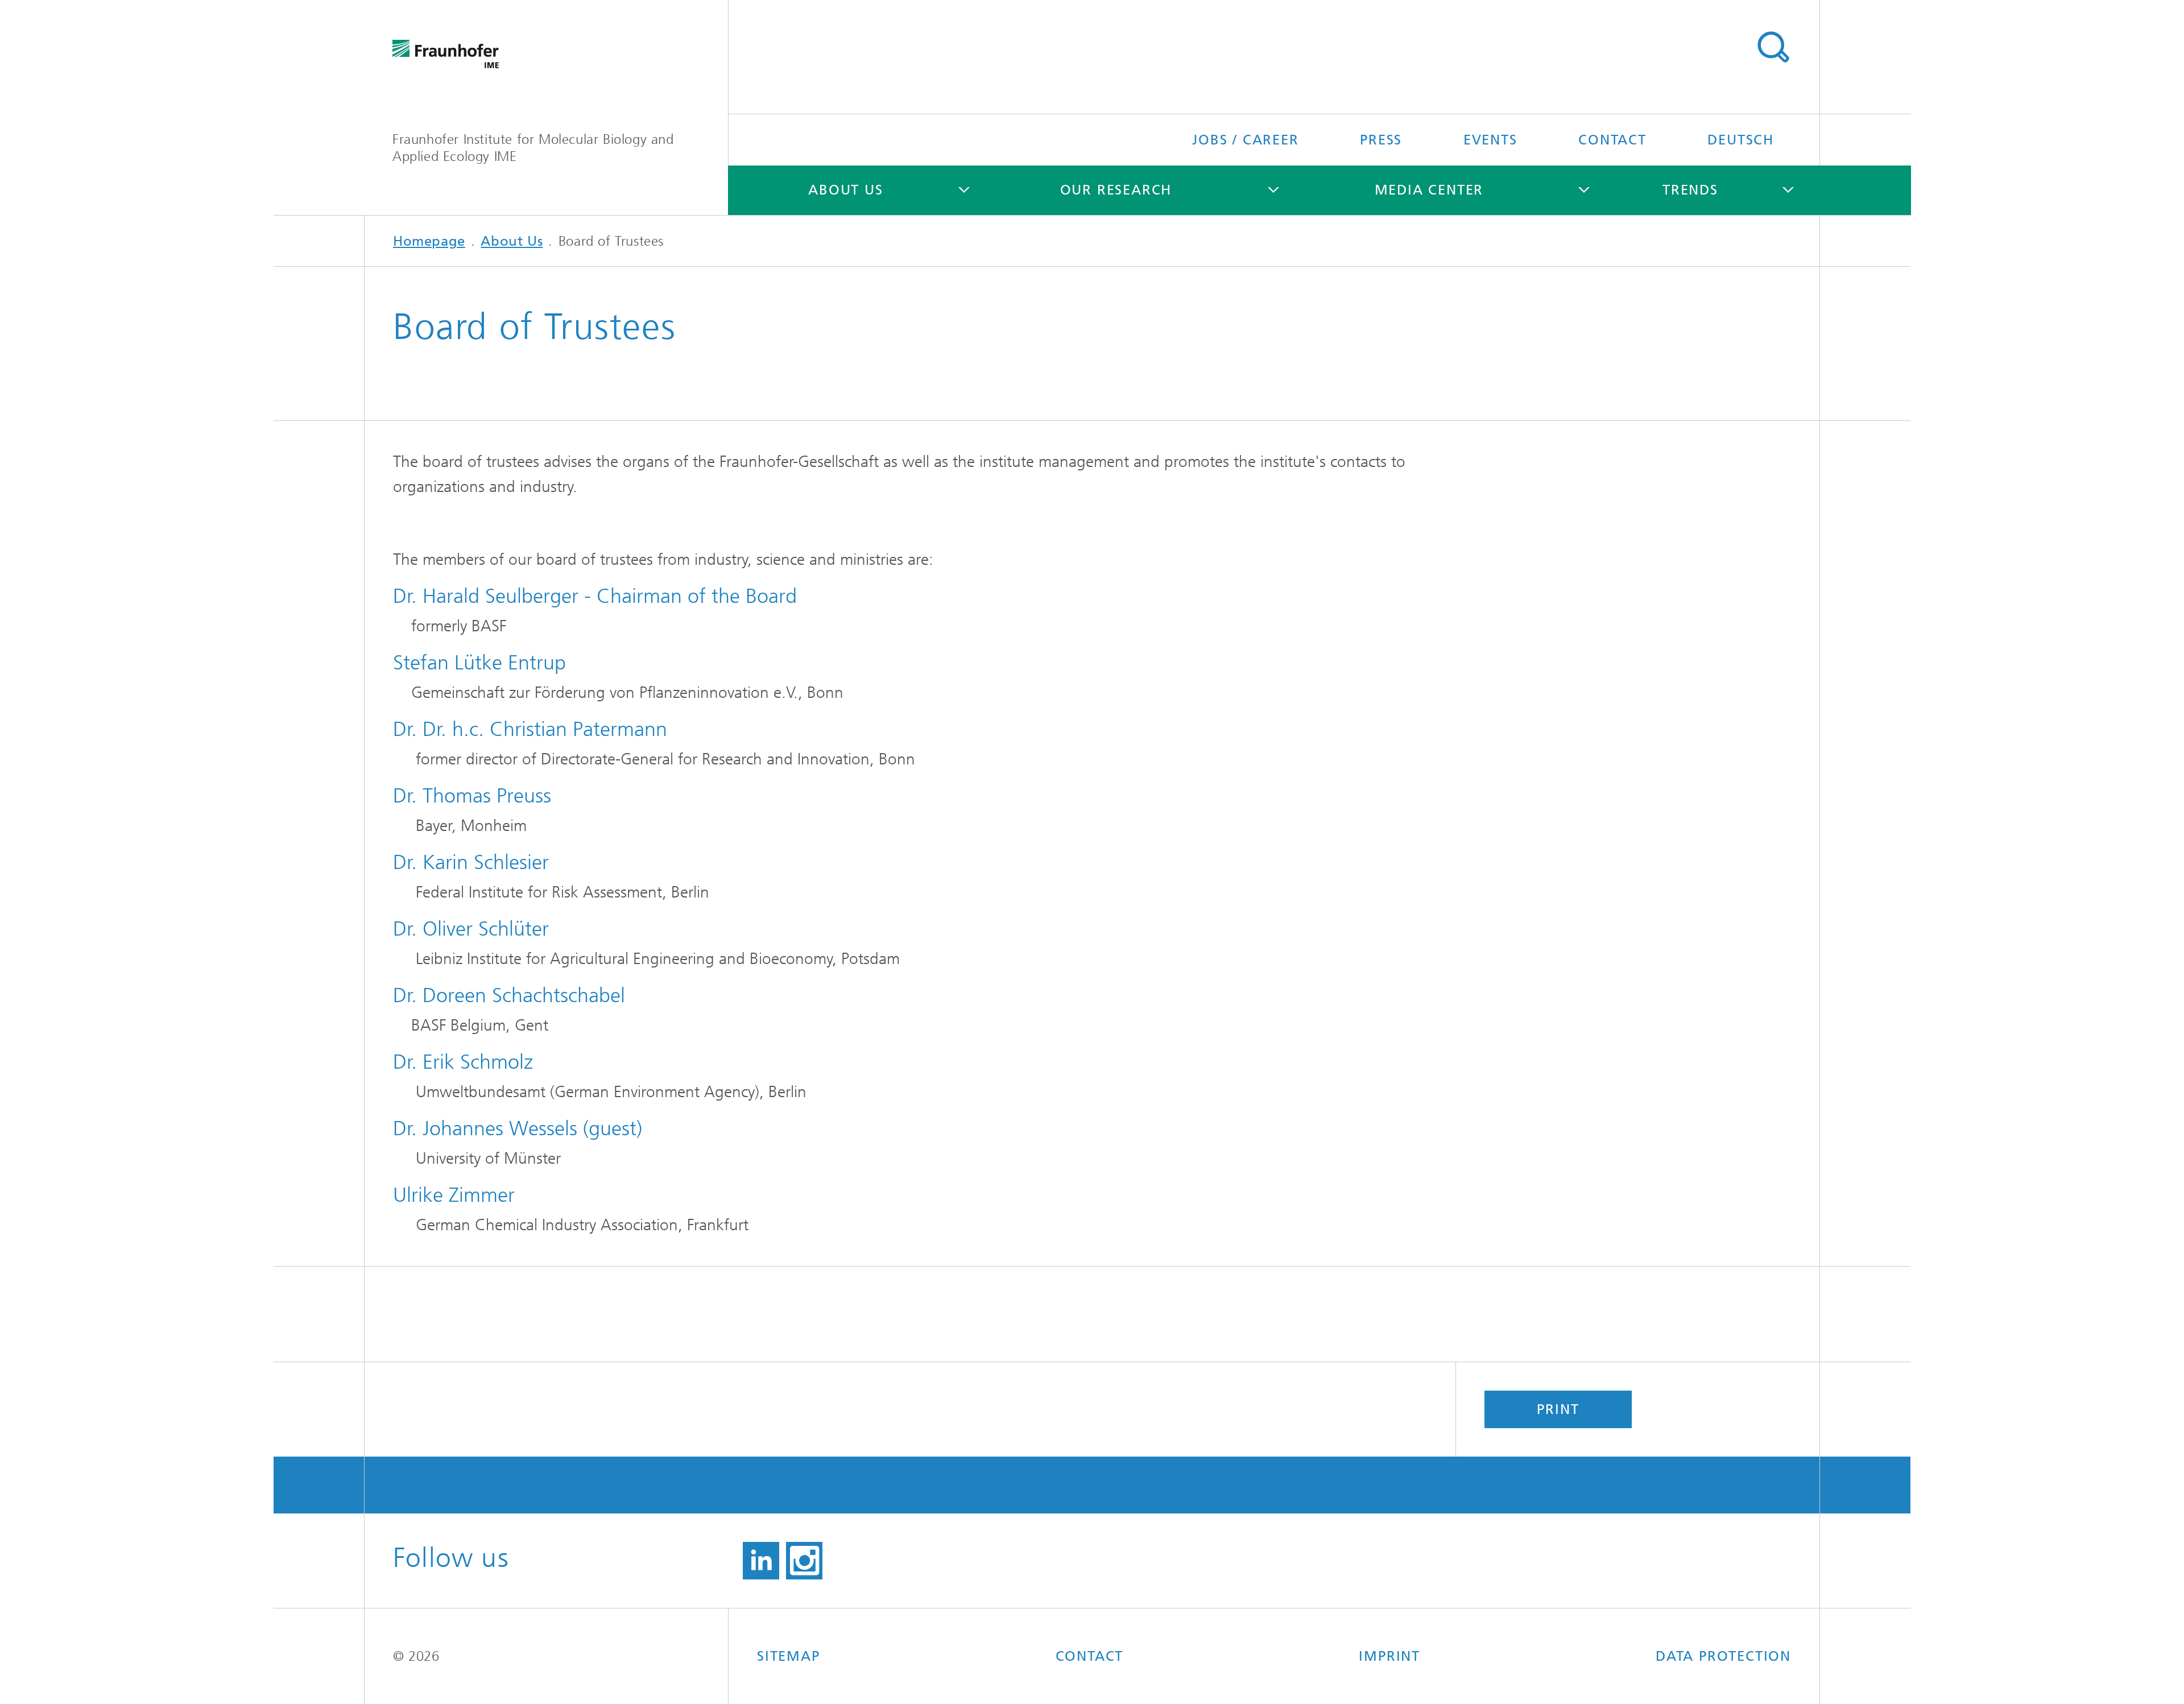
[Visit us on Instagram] (804, 1561)
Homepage (429, 241)
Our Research (1116, 190)
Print (1558, 1409)
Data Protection (1723, 1656)
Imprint (1389, 1656)
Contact (1612, 140)
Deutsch (1741, 140)
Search (1773, 47)
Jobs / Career (1245, 140)
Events (1490, 140)
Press (1381, 140)
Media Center (1429, 190)
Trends (1690, 190)
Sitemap (789, 1656)
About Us (845, 190)
